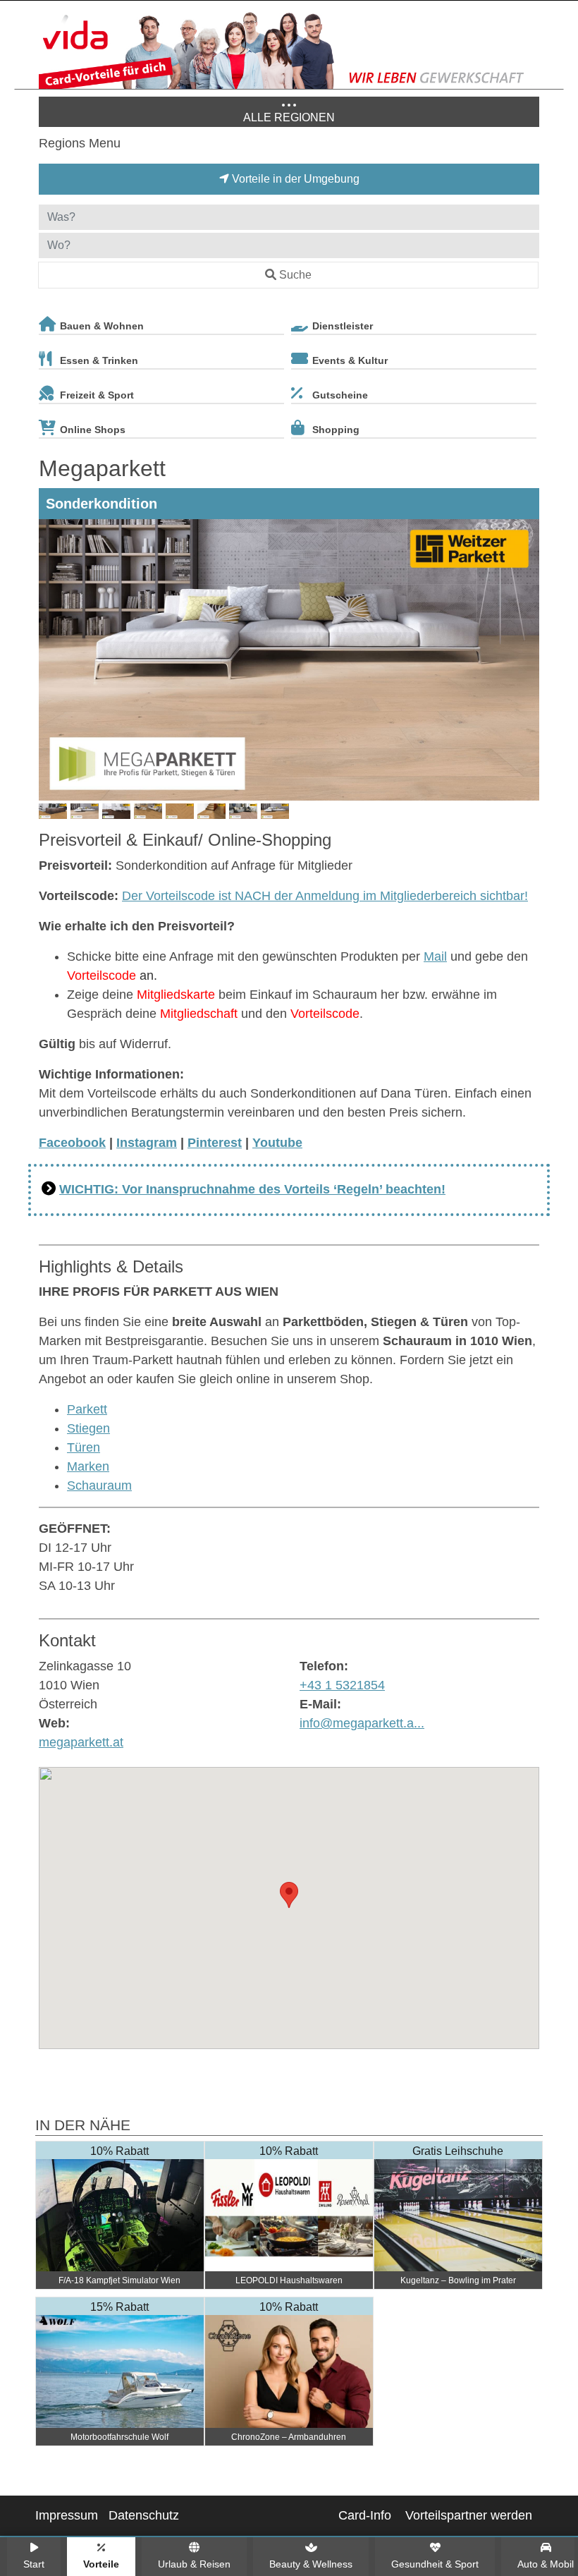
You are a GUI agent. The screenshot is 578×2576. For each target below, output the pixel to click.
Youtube (277, 1143)
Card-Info (365, 2515)
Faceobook (72, 1143)
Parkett (87, 1409)
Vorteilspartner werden (469, 2515)
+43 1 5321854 (342, 1685)
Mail (435, 956)
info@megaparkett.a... (362, 1723)
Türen (84, 1447)
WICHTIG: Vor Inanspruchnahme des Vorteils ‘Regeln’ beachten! (252, 1189)
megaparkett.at (81, 1742)
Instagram (147, 1143)
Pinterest (215, 1143)
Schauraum (99, 1486)
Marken (88, 1466)
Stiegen (88, 1428)
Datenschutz (144, 2515)
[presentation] (52, 660)
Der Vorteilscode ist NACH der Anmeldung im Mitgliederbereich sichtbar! (325, 896)
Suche (295, 275)
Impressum (67, 2515)
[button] (289, 1895)
